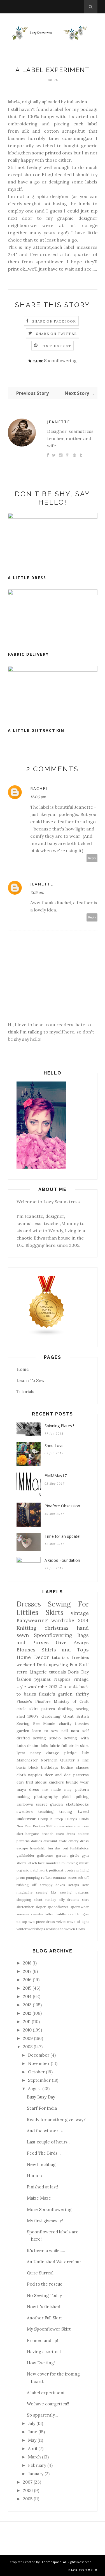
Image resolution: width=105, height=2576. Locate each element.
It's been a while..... (46, 2251)
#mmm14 (68, 1687)
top (25, 1922)
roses (72, 1877)
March (34, 2457)
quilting (82, 1797)
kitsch (32, 1863)
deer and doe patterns (67, 1775)
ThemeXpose (51, 2562)
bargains (32, 1834)
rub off (83, 1877)
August (35, 2089)
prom (21, 1877)
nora (75, 1731)
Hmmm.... (37, 2176)
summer (23, 1914)
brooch (48, 1834)
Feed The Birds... (44, 2153)
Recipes (39, 1826)
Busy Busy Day (41, 2097)
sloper (41, 1907)
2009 (28, 2038)
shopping (24, 1900)
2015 (27, 1988)
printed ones (58, 153)
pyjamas (43, 1679)
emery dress (78, 1841)
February (37, 2465)
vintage (80, 1613)
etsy (20, 1782)
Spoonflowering (60, 361)
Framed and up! (43, 2340)
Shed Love (54, 1445)
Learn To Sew (31, 1380)
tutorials (58, 1672)
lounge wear (77, 1782)
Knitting (26, 1628)
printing (83, 1870)
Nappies (62, 1679)
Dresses (29, 1604)
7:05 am (37, 892)
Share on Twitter (56, 334)
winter (22, 1929)
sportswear (80, 1907)
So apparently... (42, 2415)
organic (23, 1870)
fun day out (58, 1848)
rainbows (25, 1804)
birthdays (50, 1767)
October (36, 2072)
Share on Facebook (54, 321)
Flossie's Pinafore (33, 1701)
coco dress (65, 1834)
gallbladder (25, 1855)
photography (46, 1797)
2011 (27, 2022)
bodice (67, 1767)
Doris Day (78, 1672)
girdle (75, 1855)
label (90, 124)
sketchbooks (77, 1804)
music (84, 1863)
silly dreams (69, 1900)
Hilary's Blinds (77, 1819)
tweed (83, 1811)
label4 (14, 102)
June (33, 2432)
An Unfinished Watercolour (54, 2262)
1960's (33, 1716)
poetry (70, 1870)
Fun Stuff (79, 1665)
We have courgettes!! (48, 2404)
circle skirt (27, 1709)
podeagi (89, 109)
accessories (63, 1826)
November (39, 2063)
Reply (92, 858)
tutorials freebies (70, 1657)
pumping (33, 1877)
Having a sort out (44, 2352)
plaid (66, 1797)
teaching (46, 1811)
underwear (26, 1819)
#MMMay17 (56, 1476)
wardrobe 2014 (70, 1620)
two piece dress (42, 1922)
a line (83, 1760)
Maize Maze (39, 2198)
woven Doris (75, 1929)
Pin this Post (56, 346)
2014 (27, 1996)
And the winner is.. (46, 2131)
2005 (28, 2499)
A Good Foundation (62, 1560)
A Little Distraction (36, 730)
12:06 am (38, 797)
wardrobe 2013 (42, 1687)
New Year (24, 1826)
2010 (27, 2030)
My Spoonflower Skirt (49, 2329)
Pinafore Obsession (62, 1506)
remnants (59, 1877)
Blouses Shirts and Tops (53, 1650)
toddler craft (66, 1914)
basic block (27, 1767)
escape (22, 1848)
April (33, 2449)
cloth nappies (30, 1775)
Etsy (46, 175)
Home (23, 1369)
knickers (56, 1782)
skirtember (25, 1907)
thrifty (82, 1694)
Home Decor (33, 1657)
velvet (61, 1922)
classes (82, 1767)
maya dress (28, 1789)
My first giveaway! (45, 2221)
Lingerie (38, 1672)
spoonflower (58, 1907)
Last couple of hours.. (48, 2142)
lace (41, 1863)
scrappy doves (53, 1885)
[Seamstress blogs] (47, 1335)
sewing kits (46, 1892)
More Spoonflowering (49, 2209)
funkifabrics (80, 1848)
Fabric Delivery (28, 654)
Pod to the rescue (45, 2284)
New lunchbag (41, 2165)
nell (65, 1731)
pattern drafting (57, 1709)
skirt (85, 1900)
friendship (38, 1848)
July (85, 1753)
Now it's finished (44, 2307)
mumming (70, 1863)
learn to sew (45, 1731)
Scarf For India (42, 2108)
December (39, 2055)
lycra (21, 1753)
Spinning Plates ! (59, 1426)
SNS (49, 1826)
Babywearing (32, 1620)
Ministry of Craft (71, 1701)
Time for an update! (62, 1536)
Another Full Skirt (45, 2318)
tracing (66, 1811)
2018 (27, 1963)
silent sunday (45, 1900)
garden (62, 1855)
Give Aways (72, 1642)
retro (22, 1672)
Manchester (27, 1760)
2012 (27, 2013)
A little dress (27, 578)
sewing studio (47, 1738)
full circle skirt (75, 1746)
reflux (46, 1877)
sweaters (25, 1811)
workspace (55, 1929)
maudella (53, 1863)
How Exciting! (41, 2363)
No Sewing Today (44, 2296)
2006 (28, 2490)
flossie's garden (56, 1694)
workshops (36, 1929)
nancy (35, 1753)
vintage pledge (61, 1753)
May (32, 2440)
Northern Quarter (58, 1760)
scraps (74, 1885)
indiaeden (77, 102)
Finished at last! (43, 2187)
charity (65, 1723)
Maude (49, 1723)
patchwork (39, 1870)
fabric (55, 1746)
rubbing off (27, 1885)
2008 (28, 2047)
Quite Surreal (40, 2273)
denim (33, 1746)
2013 (27, 2005)
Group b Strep (51, 1819)
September (39, 2080)
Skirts (55, 1612)
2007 (28, 2482)
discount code (55, 1841)
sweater (37, 1914)
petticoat (56, 1870)
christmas (57, 1628)
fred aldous (36, 1782)
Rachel (39, 788)
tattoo (50, 1914)
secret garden (49, 1804)
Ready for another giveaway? (56, 2120)
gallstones (45, 1855)
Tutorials (25, 1392)
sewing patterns (74, 1892)
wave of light (78, 1922)
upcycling (59, 1665)
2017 (27, 1971)
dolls (44, 1746)
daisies (37, 1841)
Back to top (81, 2570)
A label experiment (46, 2393)
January (36, 2474)
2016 (27, 1980)
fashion (24, 1679)
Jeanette (59, 422)
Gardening (51, 1716)
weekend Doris (32, 1665)
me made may (57, 1789)
